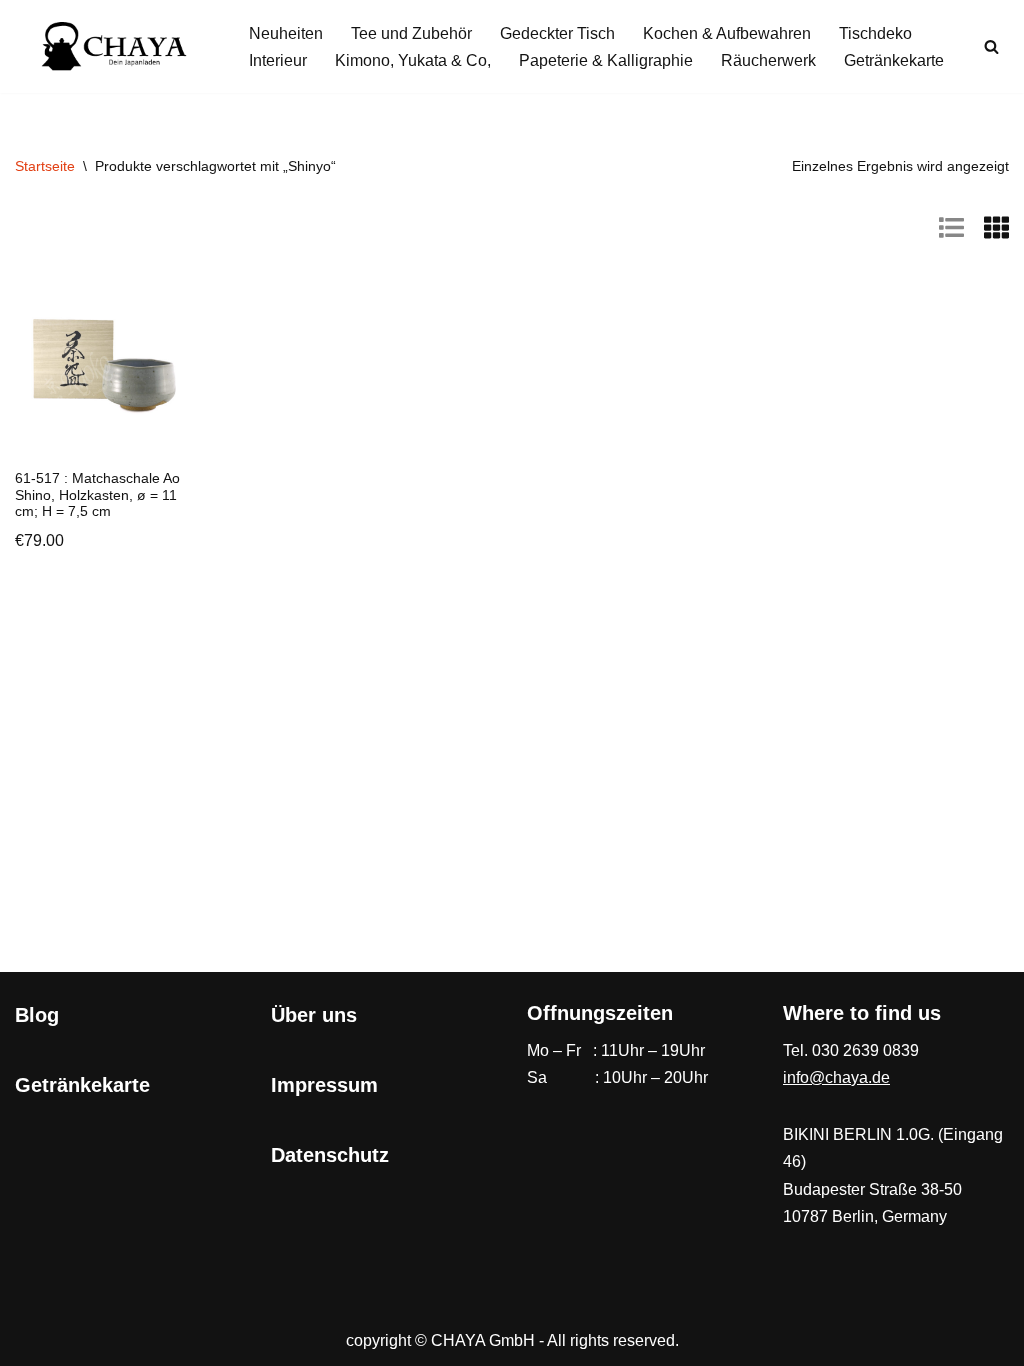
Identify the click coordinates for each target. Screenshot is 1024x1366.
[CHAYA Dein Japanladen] (115, 46)
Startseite (45, 166)
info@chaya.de (836, 1077)
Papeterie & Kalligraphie (606, 60)
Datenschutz (330, 1155)
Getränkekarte (894, 60)
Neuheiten (286, 33)
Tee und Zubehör (411, 33)
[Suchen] (991, 46)
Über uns (314, 1015)
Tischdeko (875, 33)
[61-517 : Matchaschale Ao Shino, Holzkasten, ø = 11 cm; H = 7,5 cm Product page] (102, 367)
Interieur (278, 60)
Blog (37, 1015)
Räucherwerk (768, 60)
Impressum (324, 1085)
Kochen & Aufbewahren (727, 33)
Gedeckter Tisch (557, 33)
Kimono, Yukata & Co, (413, 60)
